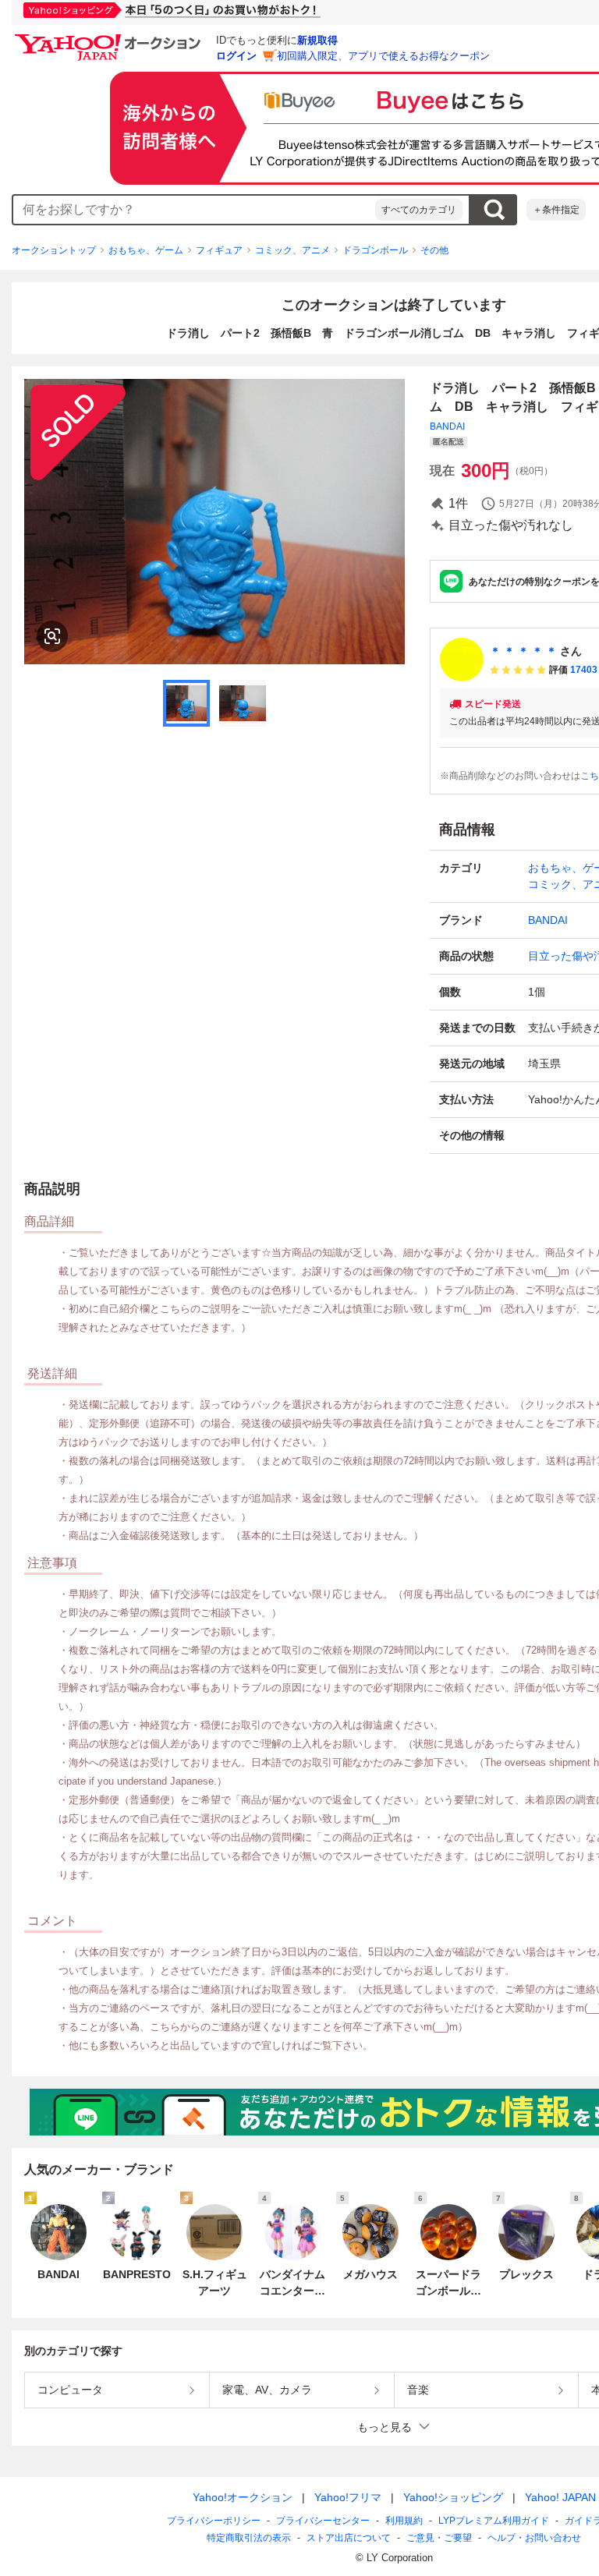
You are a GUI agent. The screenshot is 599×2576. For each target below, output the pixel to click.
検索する (494, 210)
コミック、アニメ (292, 250)
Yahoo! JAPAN (560, 2497)
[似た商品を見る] (52, 636)
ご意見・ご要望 (439, 2538)
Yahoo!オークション (243, 2497)
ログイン (236, 56)
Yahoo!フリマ (348, 2497)
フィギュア (219, 250)
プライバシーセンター (323, 2521)
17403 (584, 670)
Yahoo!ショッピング (453, 2497)
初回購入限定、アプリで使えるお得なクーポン (383, 56)
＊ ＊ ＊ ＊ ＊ (523, 651)
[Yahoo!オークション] (110, 38)
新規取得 (317, 40)
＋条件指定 (556, 210)
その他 (434, 250)
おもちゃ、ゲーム (146, 250)
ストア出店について (349, 2538)
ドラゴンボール (375, 250)
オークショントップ (54, 250)
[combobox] (194, 210)
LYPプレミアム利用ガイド (494, 2521)
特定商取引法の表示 (249, 2538)
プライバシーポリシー (214, 2521)
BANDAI (447, 426)
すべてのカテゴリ (419, 210)
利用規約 (404, 2521)
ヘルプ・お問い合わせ (534, 2538)
